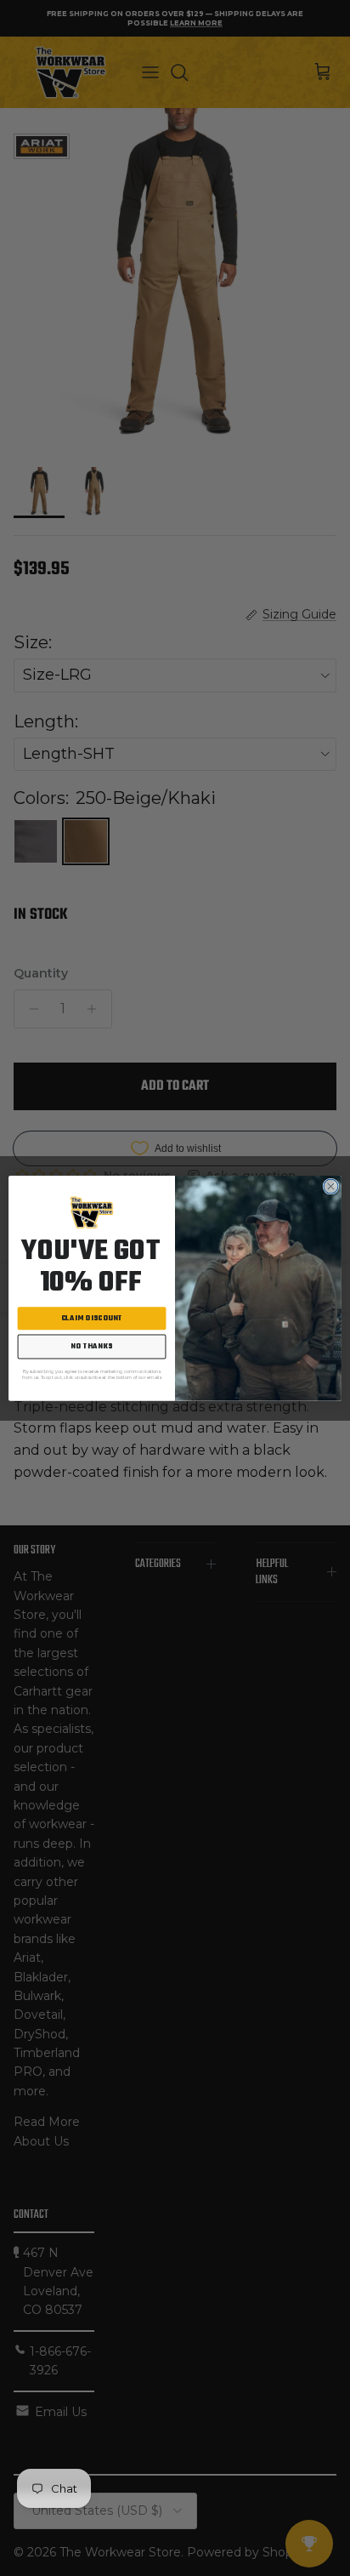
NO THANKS (92, 1346)
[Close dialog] (331, 1186)
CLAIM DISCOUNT (92, 1318)
